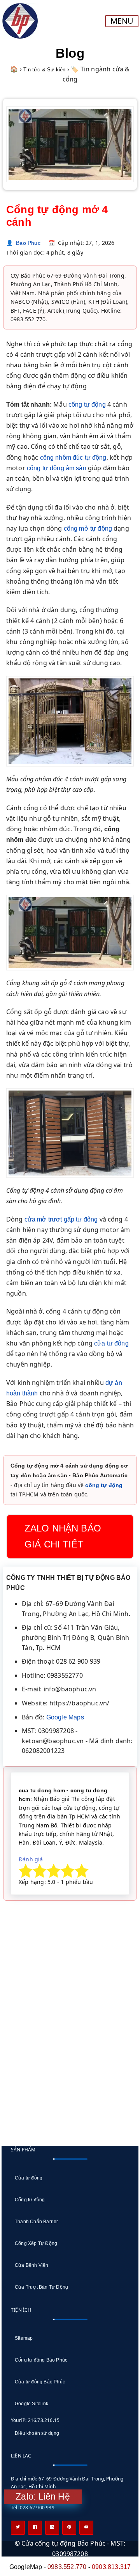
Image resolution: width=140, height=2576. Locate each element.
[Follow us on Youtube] (86, 2528)
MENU (122, 21)
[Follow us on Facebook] (35, 2528)
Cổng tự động (30, 2200)
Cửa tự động (29, 2178)
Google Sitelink (31, 2404)
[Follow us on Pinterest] (69, 2528)
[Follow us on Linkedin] (52, 2528)
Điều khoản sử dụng (37, 2433)
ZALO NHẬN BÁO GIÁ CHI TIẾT (63, 1536)
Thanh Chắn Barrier (37, 2222)
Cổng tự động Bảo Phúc (41, 2360)
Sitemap (24, 2338)
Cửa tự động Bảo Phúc (40, 2382)
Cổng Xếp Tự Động (36, 2243)
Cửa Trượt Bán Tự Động (41, 2287)
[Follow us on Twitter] (18, 2528)
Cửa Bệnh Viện (32, 2265)
